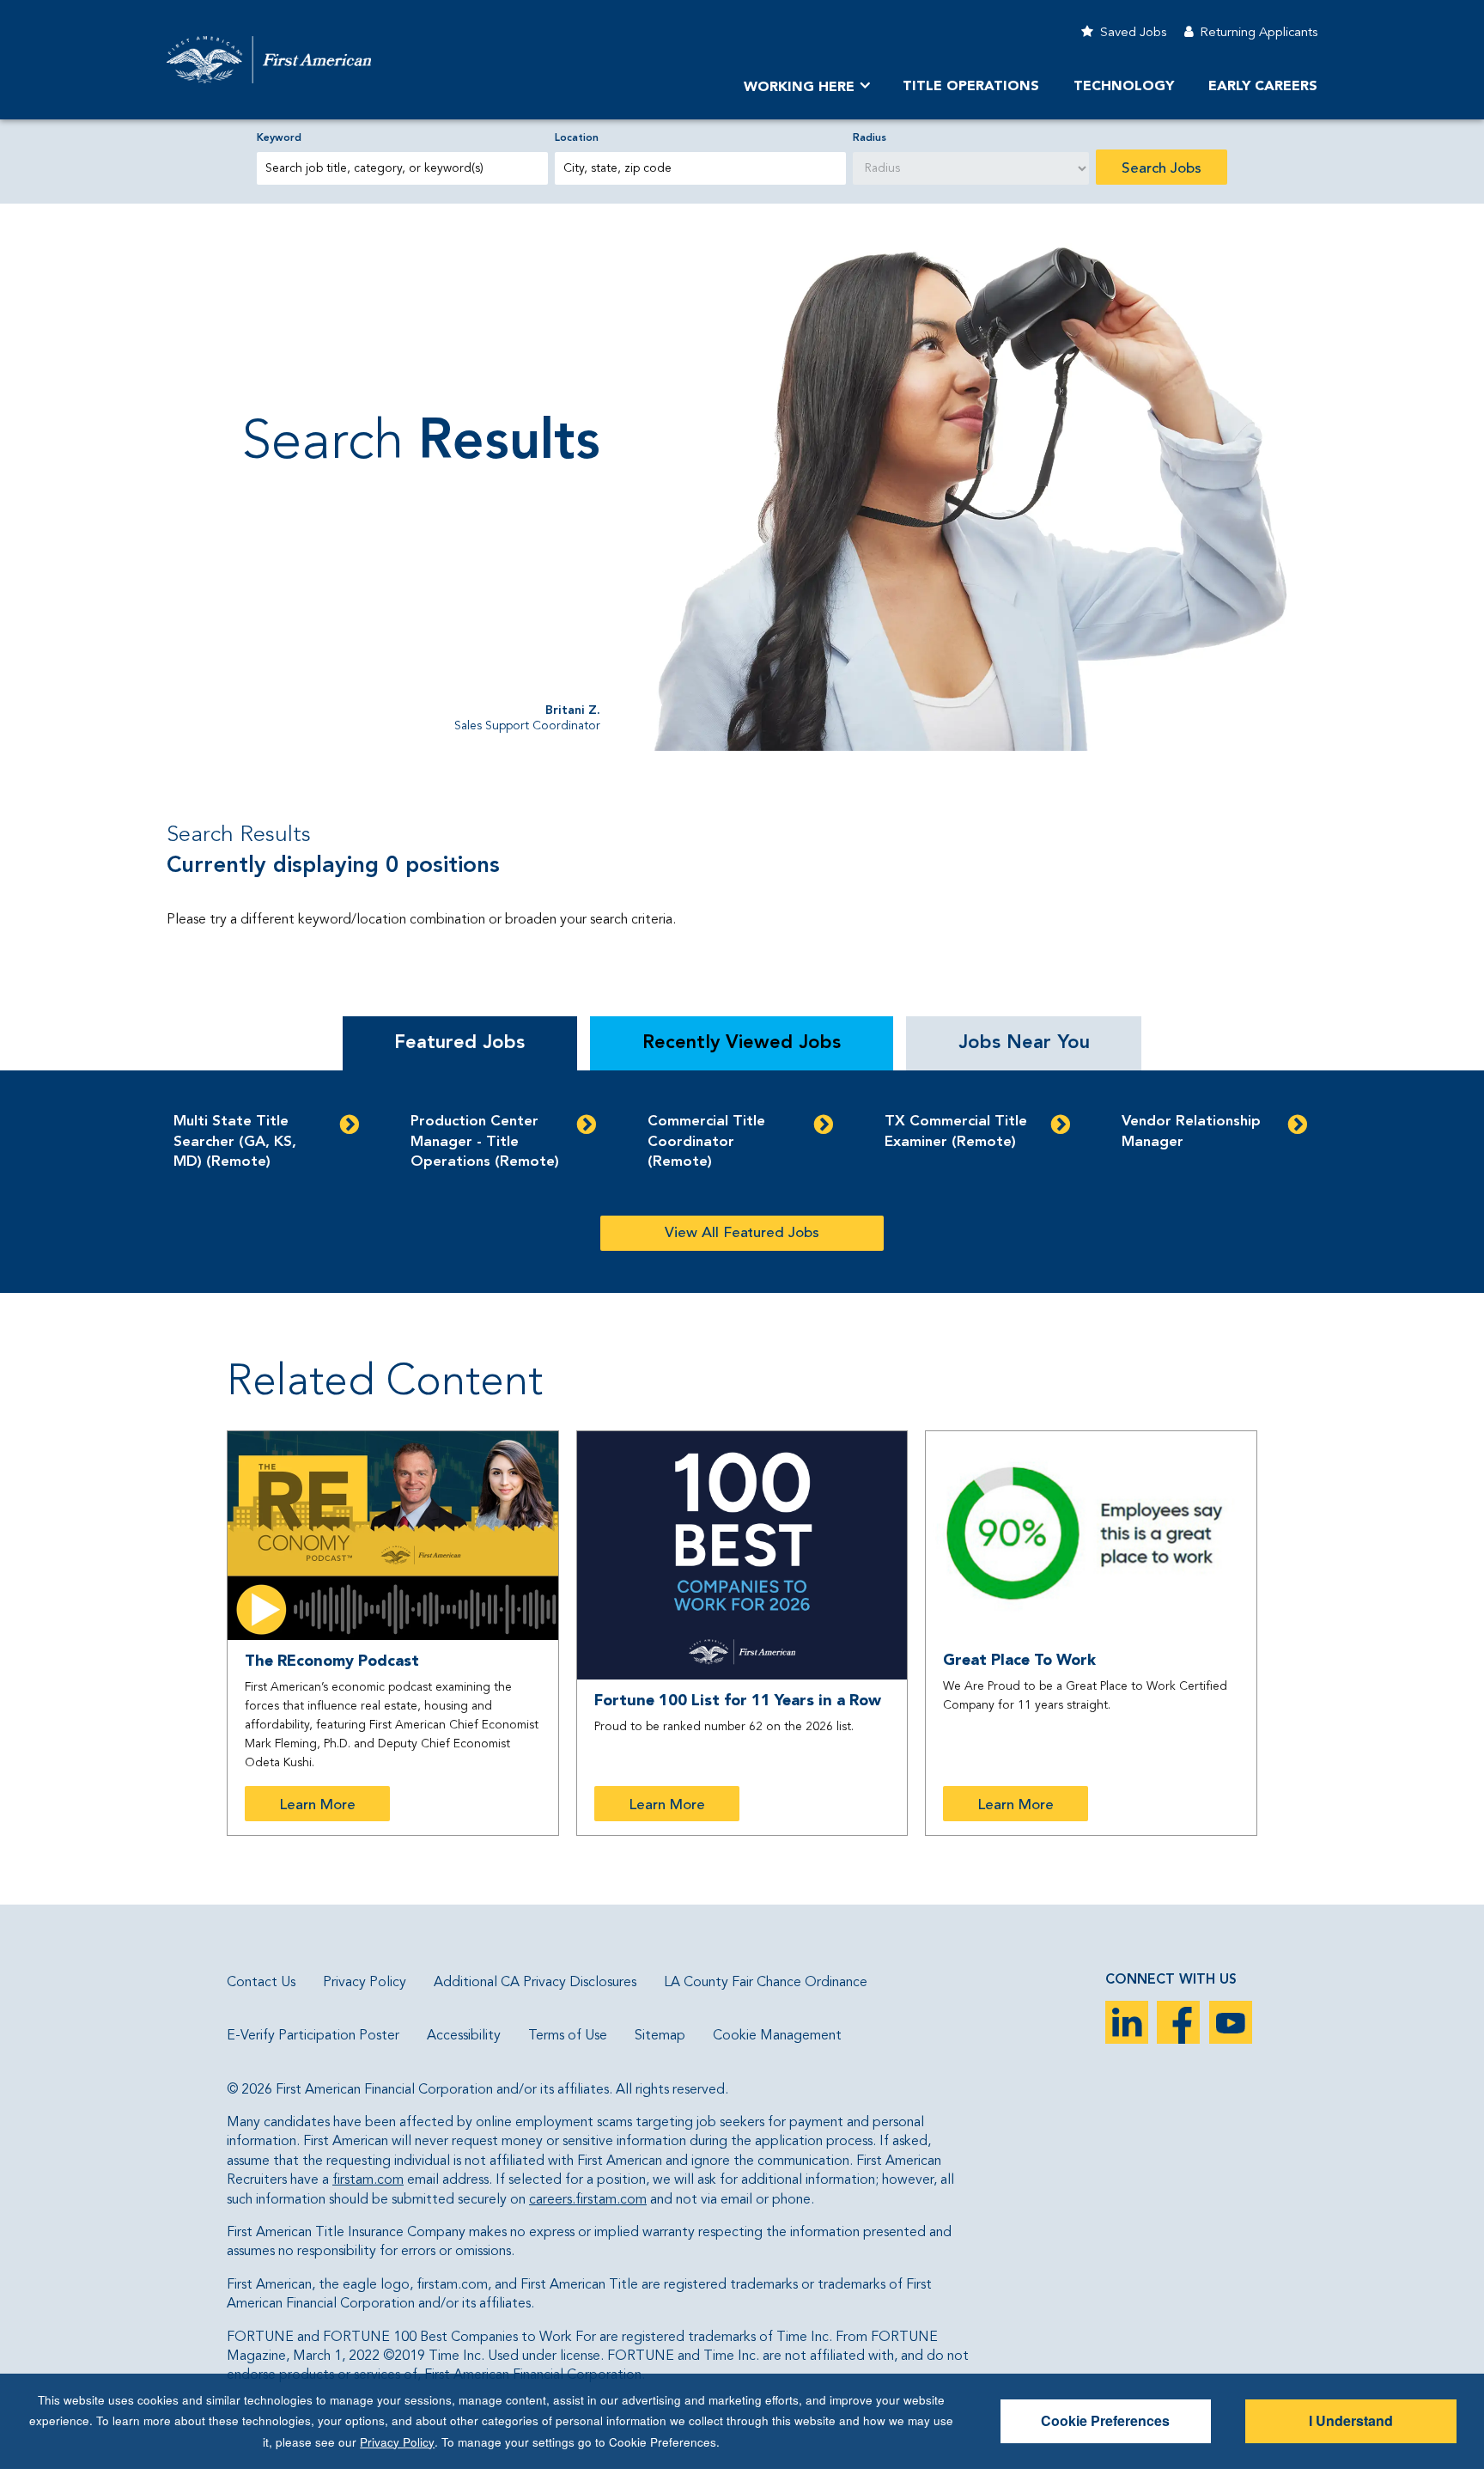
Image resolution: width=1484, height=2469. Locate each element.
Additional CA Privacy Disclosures (535, 1983)
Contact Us (261, 1983)
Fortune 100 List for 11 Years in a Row (738, 1701)
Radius (870, 138)
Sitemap (660, 2036)
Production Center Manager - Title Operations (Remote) (485, 1142)
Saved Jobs (1133, 33)
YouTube (1231, 2022)
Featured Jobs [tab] (459, 1043)
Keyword (279, 138)
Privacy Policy (365, 1983)
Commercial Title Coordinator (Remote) (706, 1142)
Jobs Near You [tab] (1024, 1043)
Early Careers (1263, 87)
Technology (1124, 87)
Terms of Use (568, 2036)
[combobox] (700, 168)
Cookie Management (777, 2036)
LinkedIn (1127, 2022)
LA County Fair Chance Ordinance (766, 1983)
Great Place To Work (1019, 1661)
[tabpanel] (742, 1182)
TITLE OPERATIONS (971, 87)
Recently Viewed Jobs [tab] (742, 1043)
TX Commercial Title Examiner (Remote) (956, 1132)
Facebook (1178, 2022)
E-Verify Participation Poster (313, 2036)
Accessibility (464, 2036)
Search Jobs (1162, 169)
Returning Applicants (1259, 33)
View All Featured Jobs (742, 1233)
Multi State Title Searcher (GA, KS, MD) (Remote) (235, 1142)
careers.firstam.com (588, 2200)
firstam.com (368, 2180)
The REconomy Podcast (332, 1661)
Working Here (799, 88)
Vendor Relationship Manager (1191, 1132)
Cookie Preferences (1105, 2420)
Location (577, 138)
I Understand (1351, 2420)
